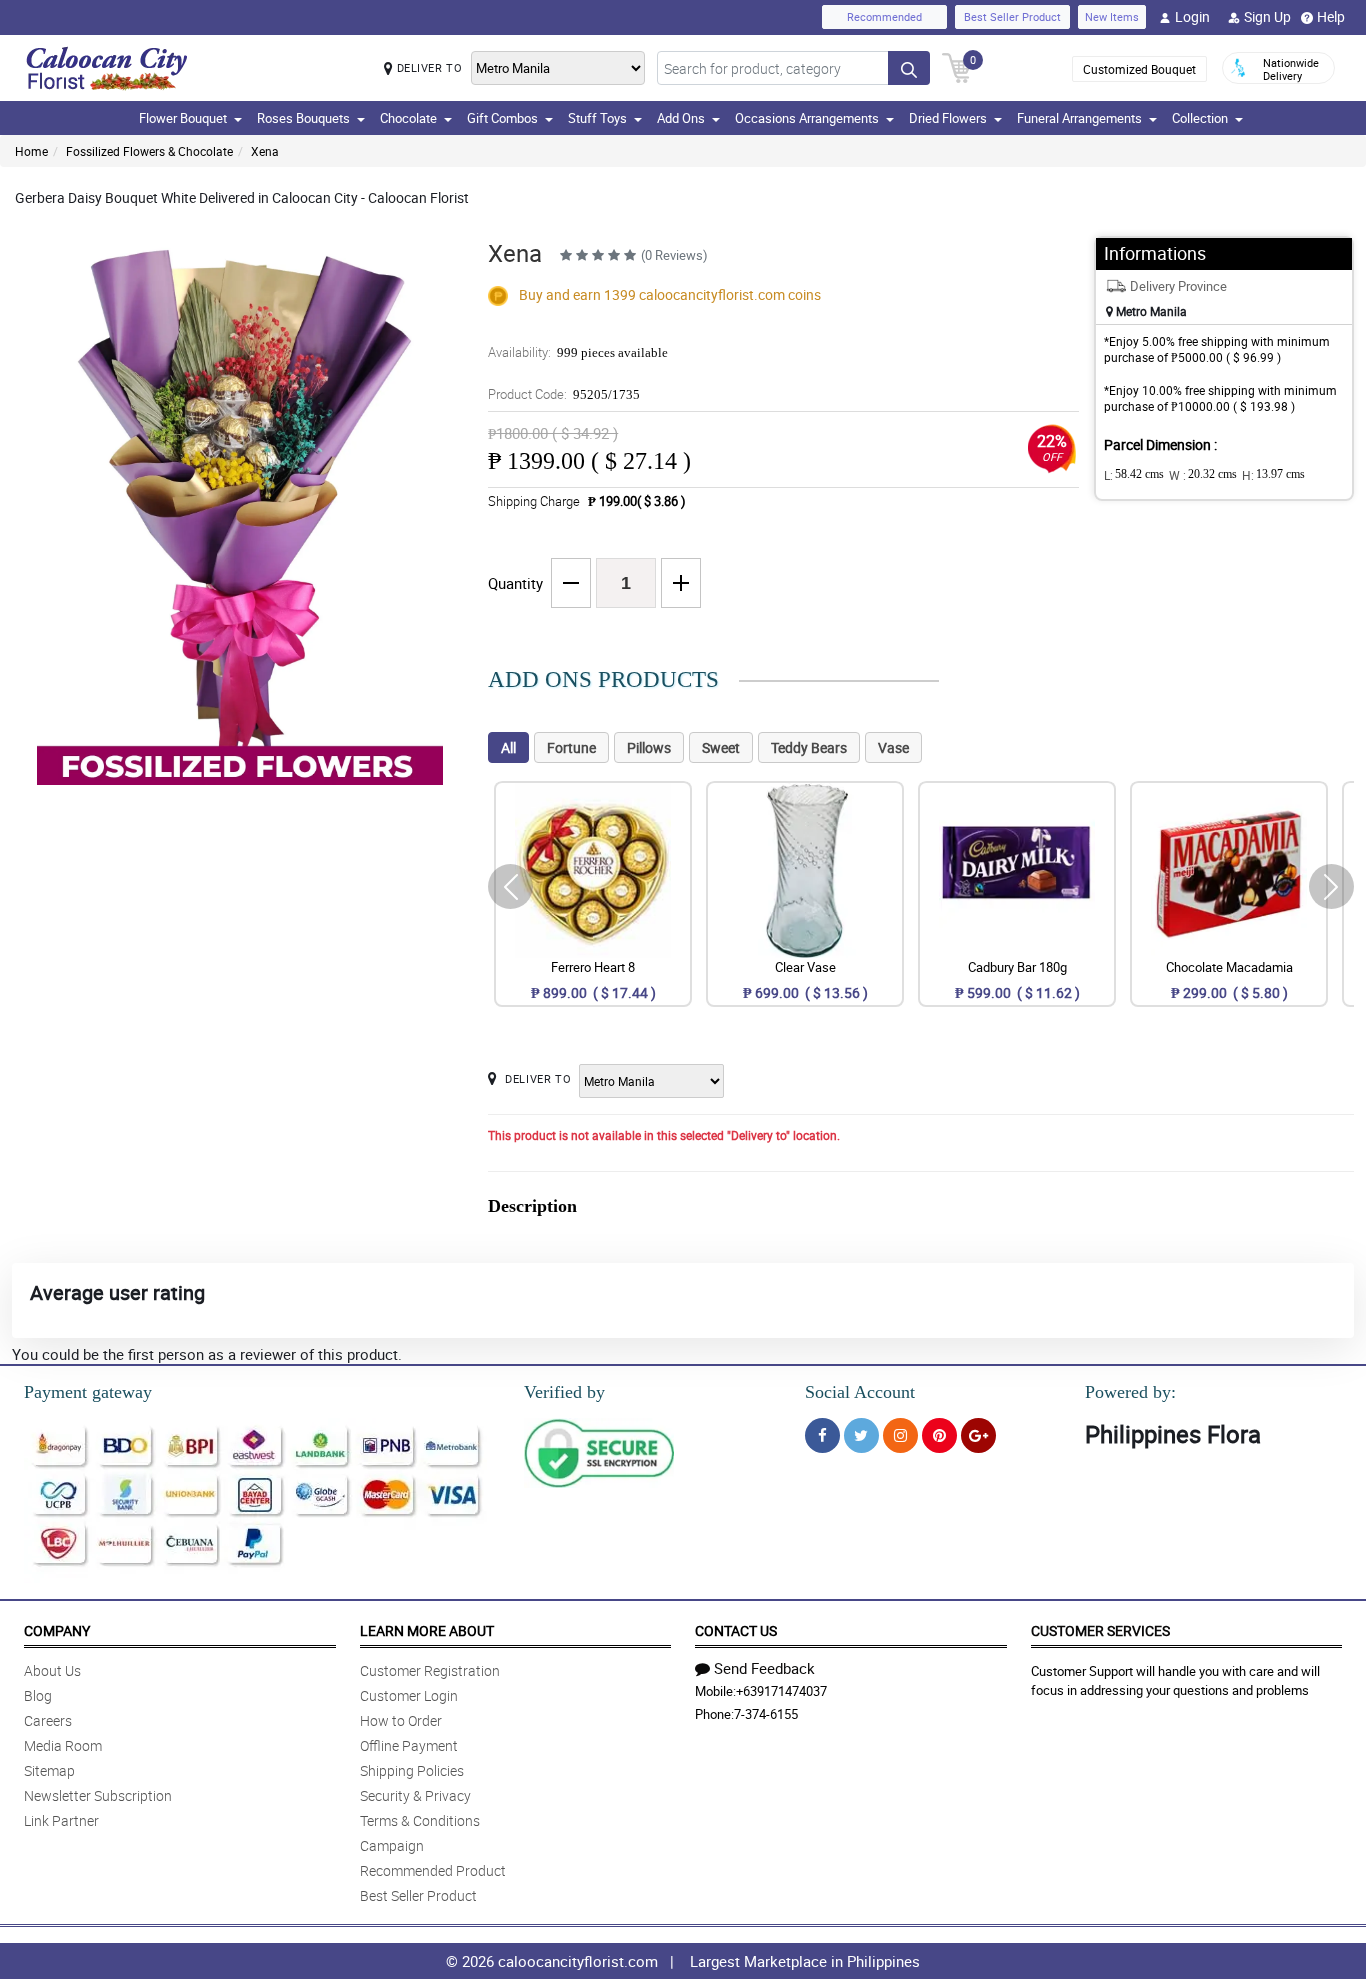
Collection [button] (1200, 118)
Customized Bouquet (1139, 69)
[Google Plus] (978, 1435)
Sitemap (49, 1770)
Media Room (63, 1745)
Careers (48, 1720)
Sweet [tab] (721, 747)
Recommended (884, 16)
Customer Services (1100, 1630)
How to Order (401, 1720)
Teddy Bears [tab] (809, 747)
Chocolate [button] (408, 118)
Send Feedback (764, 1668)
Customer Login (409, 1695)
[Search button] (909, 68)
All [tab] (508, 747)
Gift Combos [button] (502, 118)
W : (1203, 475)
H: (1273, 475)
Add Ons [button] (681, 118)
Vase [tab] (893, 747)
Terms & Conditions (420, 1820)
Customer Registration (430, 1670)
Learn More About (427, 1630)
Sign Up (1267, 16)
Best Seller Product (1012, 16)
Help (1331, 16)
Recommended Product (433, 1870)
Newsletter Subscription (98, 1795)
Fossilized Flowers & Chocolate (149, 151)
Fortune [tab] (571, 747)
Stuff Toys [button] (597, 118)
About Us (52, 1670)
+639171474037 (781, 1691)
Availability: (578, 352)
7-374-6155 (766, 1714)
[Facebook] (822, 1435)
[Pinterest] (939, 1435)
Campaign (392, 1845)
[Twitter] (861, 1435)
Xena (265, 151)
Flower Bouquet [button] (183, 118)
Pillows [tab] (649, 747)
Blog (38, 1695)
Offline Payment (409, 1745)
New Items (1112, 16)
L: (1134, 475)
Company (57, 1630)
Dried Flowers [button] (948, 118)
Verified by (564, 1392)
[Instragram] (900, 1435)
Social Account (860, 1392)
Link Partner (61, 1820)
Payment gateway (88, 1392)
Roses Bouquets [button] (303, 118)
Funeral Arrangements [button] (1079, 118)
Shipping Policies (412, 1770)
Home (31, 151)
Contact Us (736, 1630)
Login (1192, 16)
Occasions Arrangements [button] (807, 118)
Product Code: (564, 394)
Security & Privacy (415, 1795)
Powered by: (1130, 1392)
